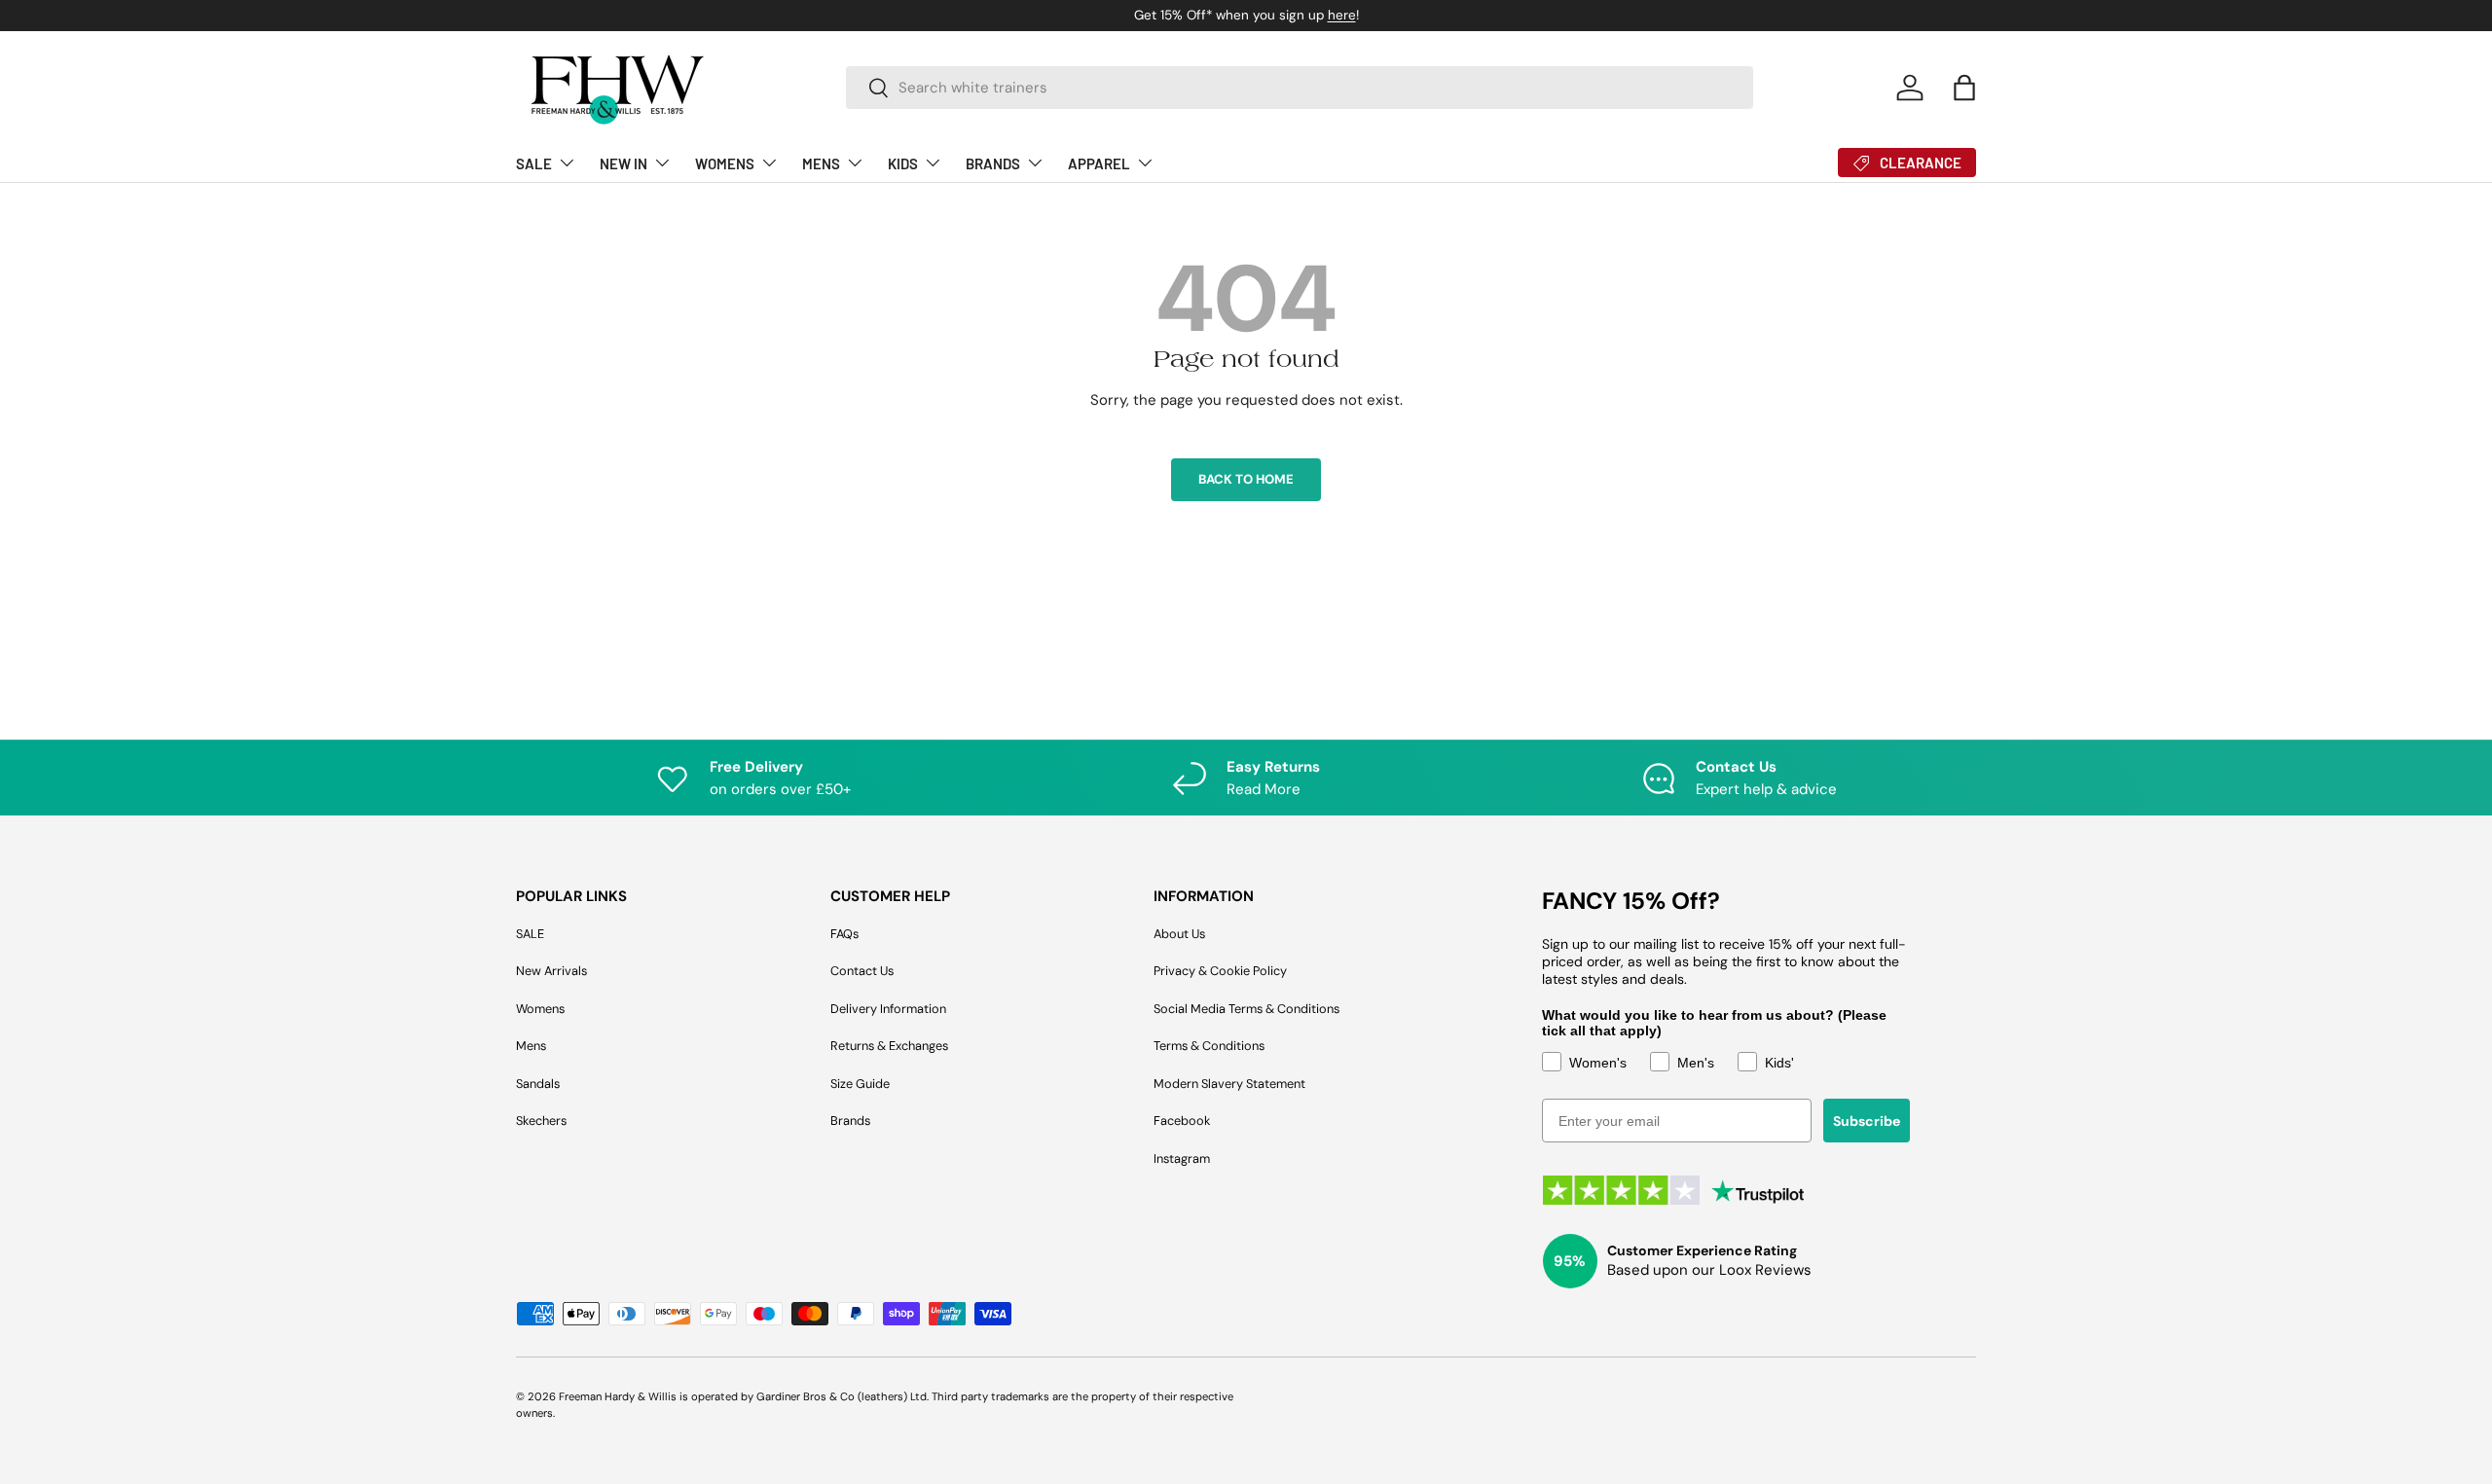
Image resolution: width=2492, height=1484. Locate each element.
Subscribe (1867, 1121)
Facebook (1182, 1121)
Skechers (541, 1121)
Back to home (1246, 479)
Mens (531, 1046)
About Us (1179, 934)
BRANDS (993, 163)
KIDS (903, 163)
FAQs (844, 934)
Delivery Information (888, 1009)
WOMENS (725, 163)
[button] (1964, 88)
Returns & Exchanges (889, 1046)
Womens (540, 1009)
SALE (534, 163)
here (1342, 15)
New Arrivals (551, 971)
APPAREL (1099, 163)
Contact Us (862, 971)
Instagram (1182, 1158)
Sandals (538, 1084)
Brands (850, 1121)
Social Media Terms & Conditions (1246, 1009)
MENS (821, 163)
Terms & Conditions (1209, 1046)
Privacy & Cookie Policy (1220, 971)
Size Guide (860, 1084)
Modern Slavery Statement (1229, 1084)
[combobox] (1300, 88)
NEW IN (623, 163)
